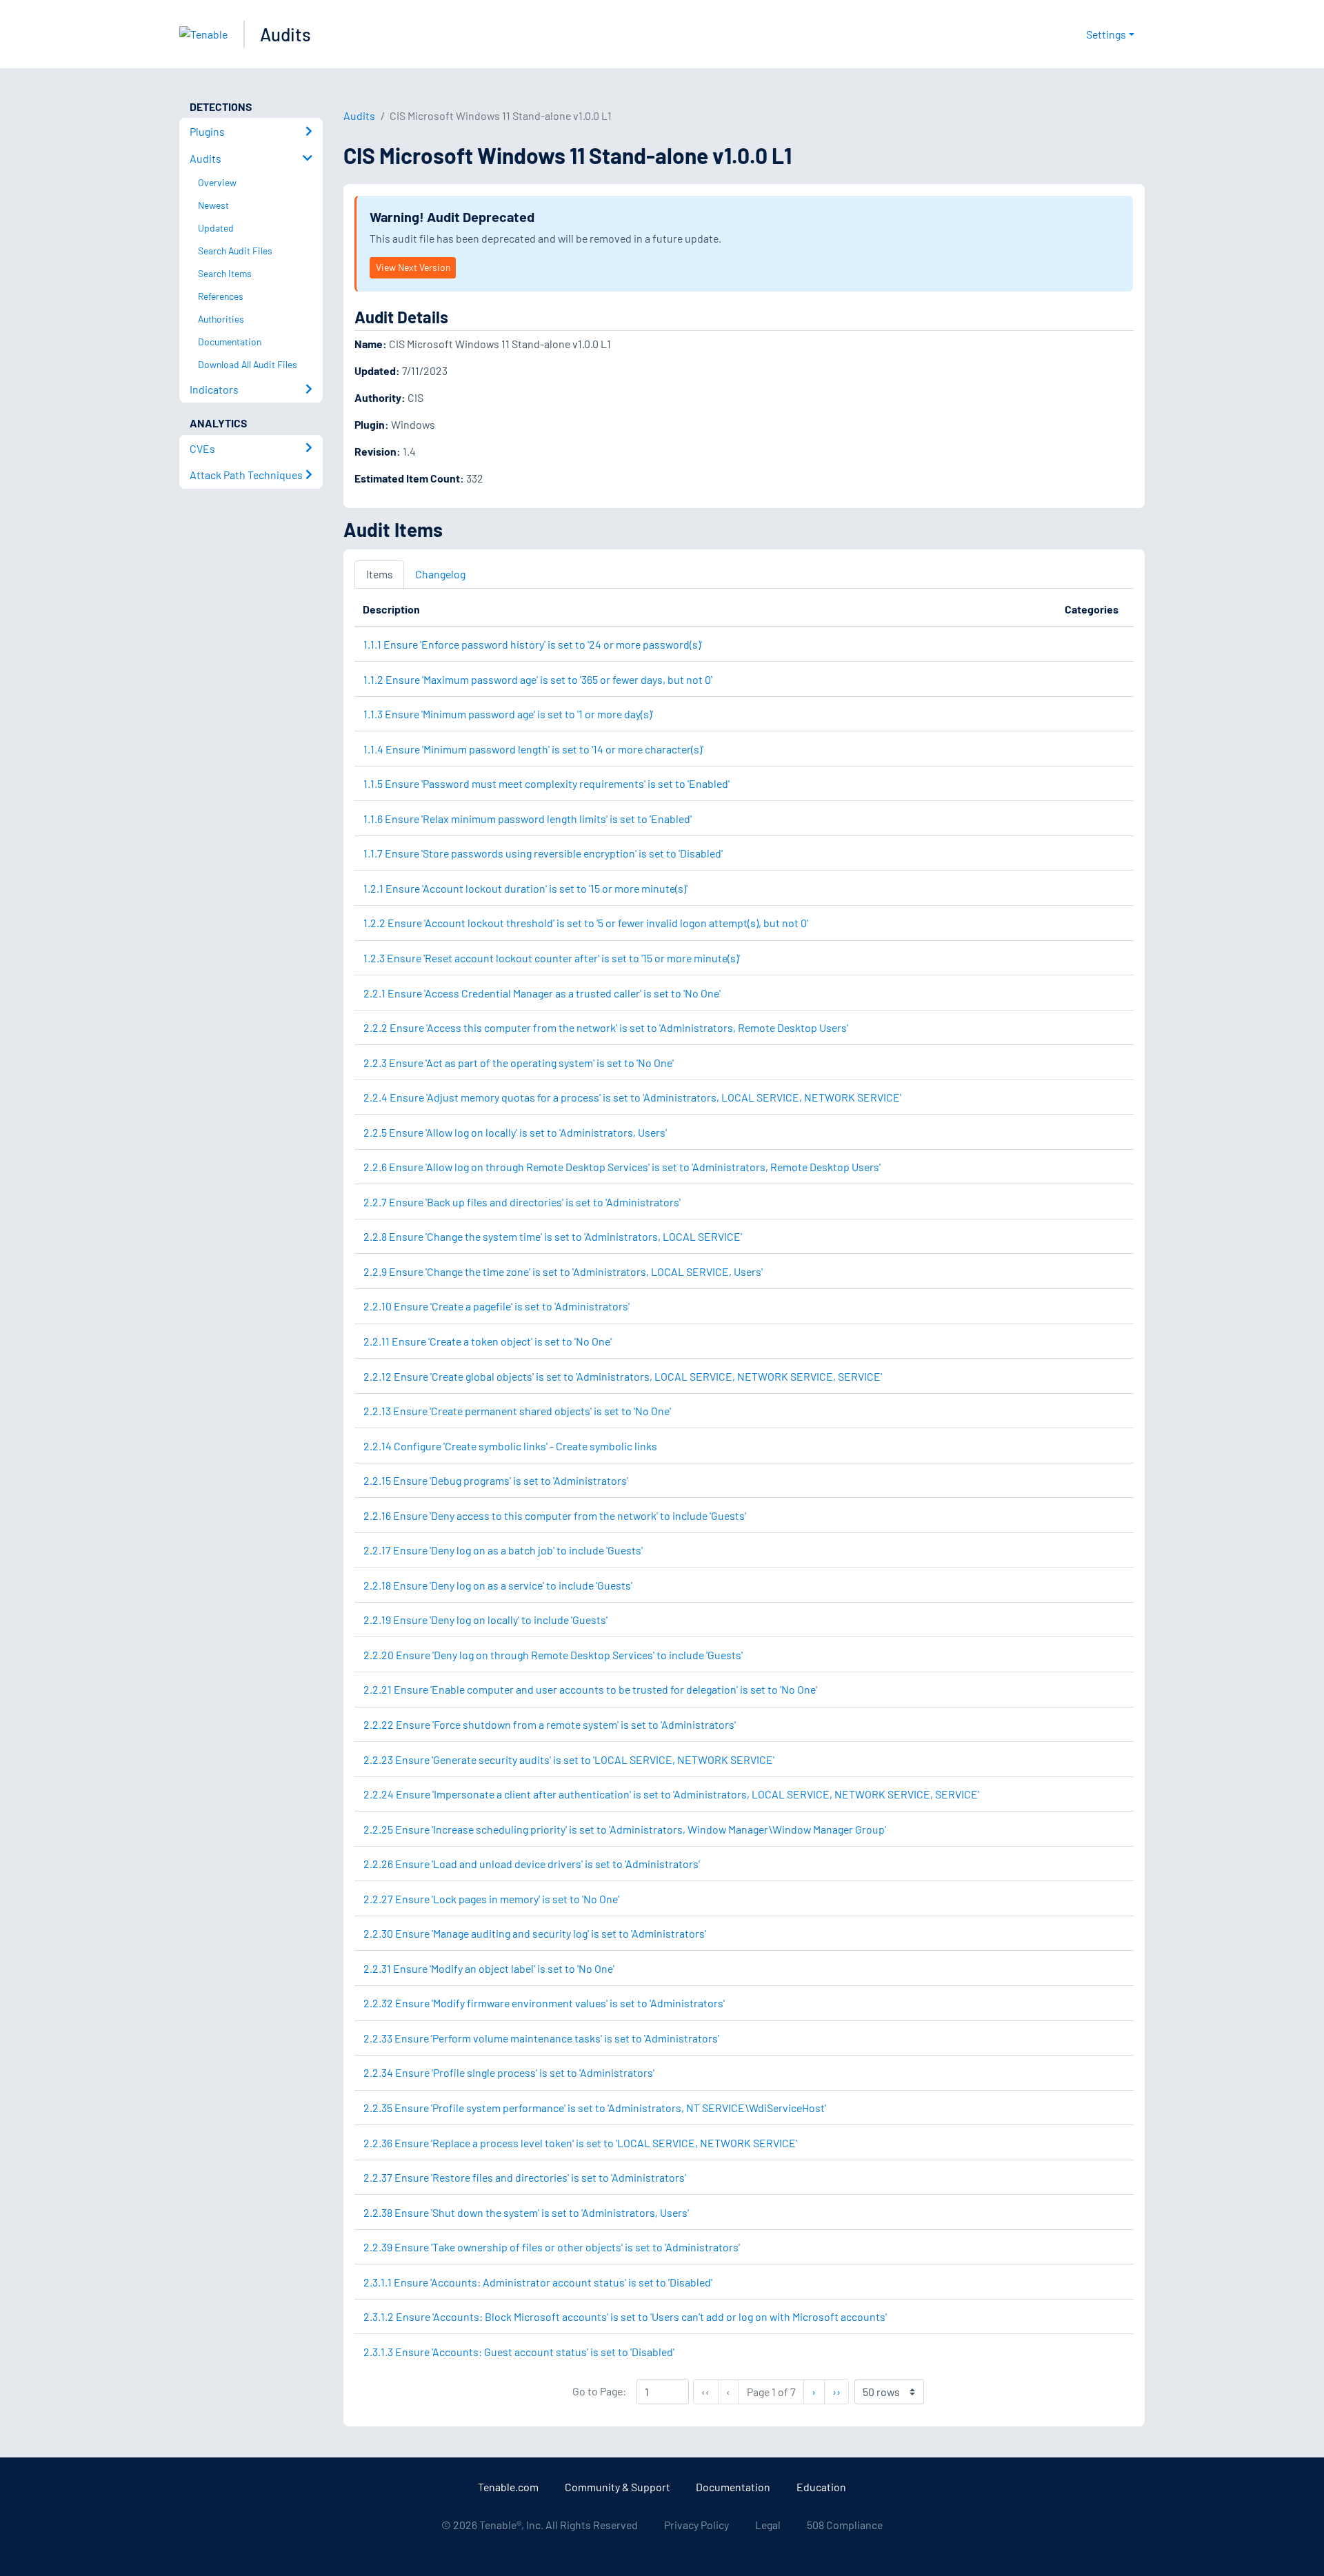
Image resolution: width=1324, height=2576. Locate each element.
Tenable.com (508, 2487)
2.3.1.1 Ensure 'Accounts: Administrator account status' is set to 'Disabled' (538, 2282)
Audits (285, 34)
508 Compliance (845, 2525)
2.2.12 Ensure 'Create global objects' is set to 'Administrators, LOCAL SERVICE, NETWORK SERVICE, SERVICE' (623, 1376)
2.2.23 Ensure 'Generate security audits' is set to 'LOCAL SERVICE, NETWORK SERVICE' (569, 1759)
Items (380, 574)
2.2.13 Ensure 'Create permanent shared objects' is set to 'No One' (517, 1411)
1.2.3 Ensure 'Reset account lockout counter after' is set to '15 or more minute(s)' (552, 958)
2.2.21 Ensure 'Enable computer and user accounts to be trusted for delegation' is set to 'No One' (590, 1689)
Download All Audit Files (248, 364)
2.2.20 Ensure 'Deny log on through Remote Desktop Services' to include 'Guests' (553, 1655)
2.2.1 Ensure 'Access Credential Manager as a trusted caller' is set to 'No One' (542, 993)
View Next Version (413, 267)
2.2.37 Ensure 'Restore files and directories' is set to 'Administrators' (525, 2177)
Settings (1106, 34)
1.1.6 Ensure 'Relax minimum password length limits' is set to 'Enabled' (528, 819)
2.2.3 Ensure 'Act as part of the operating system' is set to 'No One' (519, 1063)
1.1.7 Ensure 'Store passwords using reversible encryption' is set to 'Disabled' (543, 853)
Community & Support (618, 2487)
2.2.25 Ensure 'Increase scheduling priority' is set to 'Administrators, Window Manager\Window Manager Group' (625, 1829)
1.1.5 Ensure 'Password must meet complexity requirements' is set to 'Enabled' (546, 783)
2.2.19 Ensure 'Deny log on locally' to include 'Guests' (485, 1620)
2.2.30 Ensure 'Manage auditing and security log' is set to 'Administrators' (535, 1933)
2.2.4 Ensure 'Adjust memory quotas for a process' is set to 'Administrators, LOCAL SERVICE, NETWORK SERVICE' (632, 1097)
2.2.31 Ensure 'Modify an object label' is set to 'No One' (489, 1968)
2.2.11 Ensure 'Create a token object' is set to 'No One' (488, 1341)
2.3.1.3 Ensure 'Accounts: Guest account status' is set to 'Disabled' (519, 2352)
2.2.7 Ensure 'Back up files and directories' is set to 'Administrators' (522, 1202)
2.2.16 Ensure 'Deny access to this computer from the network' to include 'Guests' (555, 1515)
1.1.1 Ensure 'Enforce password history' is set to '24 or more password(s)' (533, 644)
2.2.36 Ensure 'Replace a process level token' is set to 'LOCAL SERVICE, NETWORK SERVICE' (580, 2143)
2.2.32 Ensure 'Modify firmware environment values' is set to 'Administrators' (544, 2003)
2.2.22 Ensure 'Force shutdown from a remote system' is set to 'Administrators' (550, 1724)
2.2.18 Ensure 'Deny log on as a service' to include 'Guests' (498, 1585)
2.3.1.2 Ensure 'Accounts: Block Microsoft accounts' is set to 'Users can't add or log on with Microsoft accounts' (625, 2316)
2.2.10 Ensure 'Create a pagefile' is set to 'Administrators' (496, 1306)
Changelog (440, 574)
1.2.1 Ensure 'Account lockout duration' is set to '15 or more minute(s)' (525, 888)
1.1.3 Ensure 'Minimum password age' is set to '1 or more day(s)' (508, 714)
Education (821, 2487)
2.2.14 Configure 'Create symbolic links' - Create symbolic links (510, 1446)
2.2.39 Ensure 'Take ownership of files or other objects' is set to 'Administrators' (552, 2247)
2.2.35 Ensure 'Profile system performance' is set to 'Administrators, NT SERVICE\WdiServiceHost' (595, 2108)
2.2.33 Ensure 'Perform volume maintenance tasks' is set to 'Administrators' (541, 2038)
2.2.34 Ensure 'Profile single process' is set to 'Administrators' (509, 2072)
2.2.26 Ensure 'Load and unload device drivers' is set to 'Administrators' (532, 1864)
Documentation (733, 2487)
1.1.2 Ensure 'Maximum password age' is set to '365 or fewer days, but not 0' (538, 679)
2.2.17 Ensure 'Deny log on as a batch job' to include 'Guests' (503, 1550)
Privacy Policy (696, 2525)
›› (840, 2391)
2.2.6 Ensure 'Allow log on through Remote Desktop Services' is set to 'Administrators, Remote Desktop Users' (622, 1167)
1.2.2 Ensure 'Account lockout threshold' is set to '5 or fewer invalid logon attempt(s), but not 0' (586, 923)
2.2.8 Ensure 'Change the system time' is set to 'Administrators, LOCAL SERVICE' (553, 1236)
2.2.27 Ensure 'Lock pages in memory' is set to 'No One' (491, 1899)
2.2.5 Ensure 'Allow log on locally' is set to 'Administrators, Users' (515, 1132)
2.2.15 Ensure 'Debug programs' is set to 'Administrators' (496, 1480)
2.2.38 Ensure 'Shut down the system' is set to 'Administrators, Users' (526, 2212)
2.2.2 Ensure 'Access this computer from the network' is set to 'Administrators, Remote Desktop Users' (606, 1027)
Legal (768, 2525)
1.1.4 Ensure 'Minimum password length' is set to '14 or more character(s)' (533, 749)
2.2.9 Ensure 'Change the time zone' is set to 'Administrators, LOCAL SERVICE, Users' (563, 1271)
